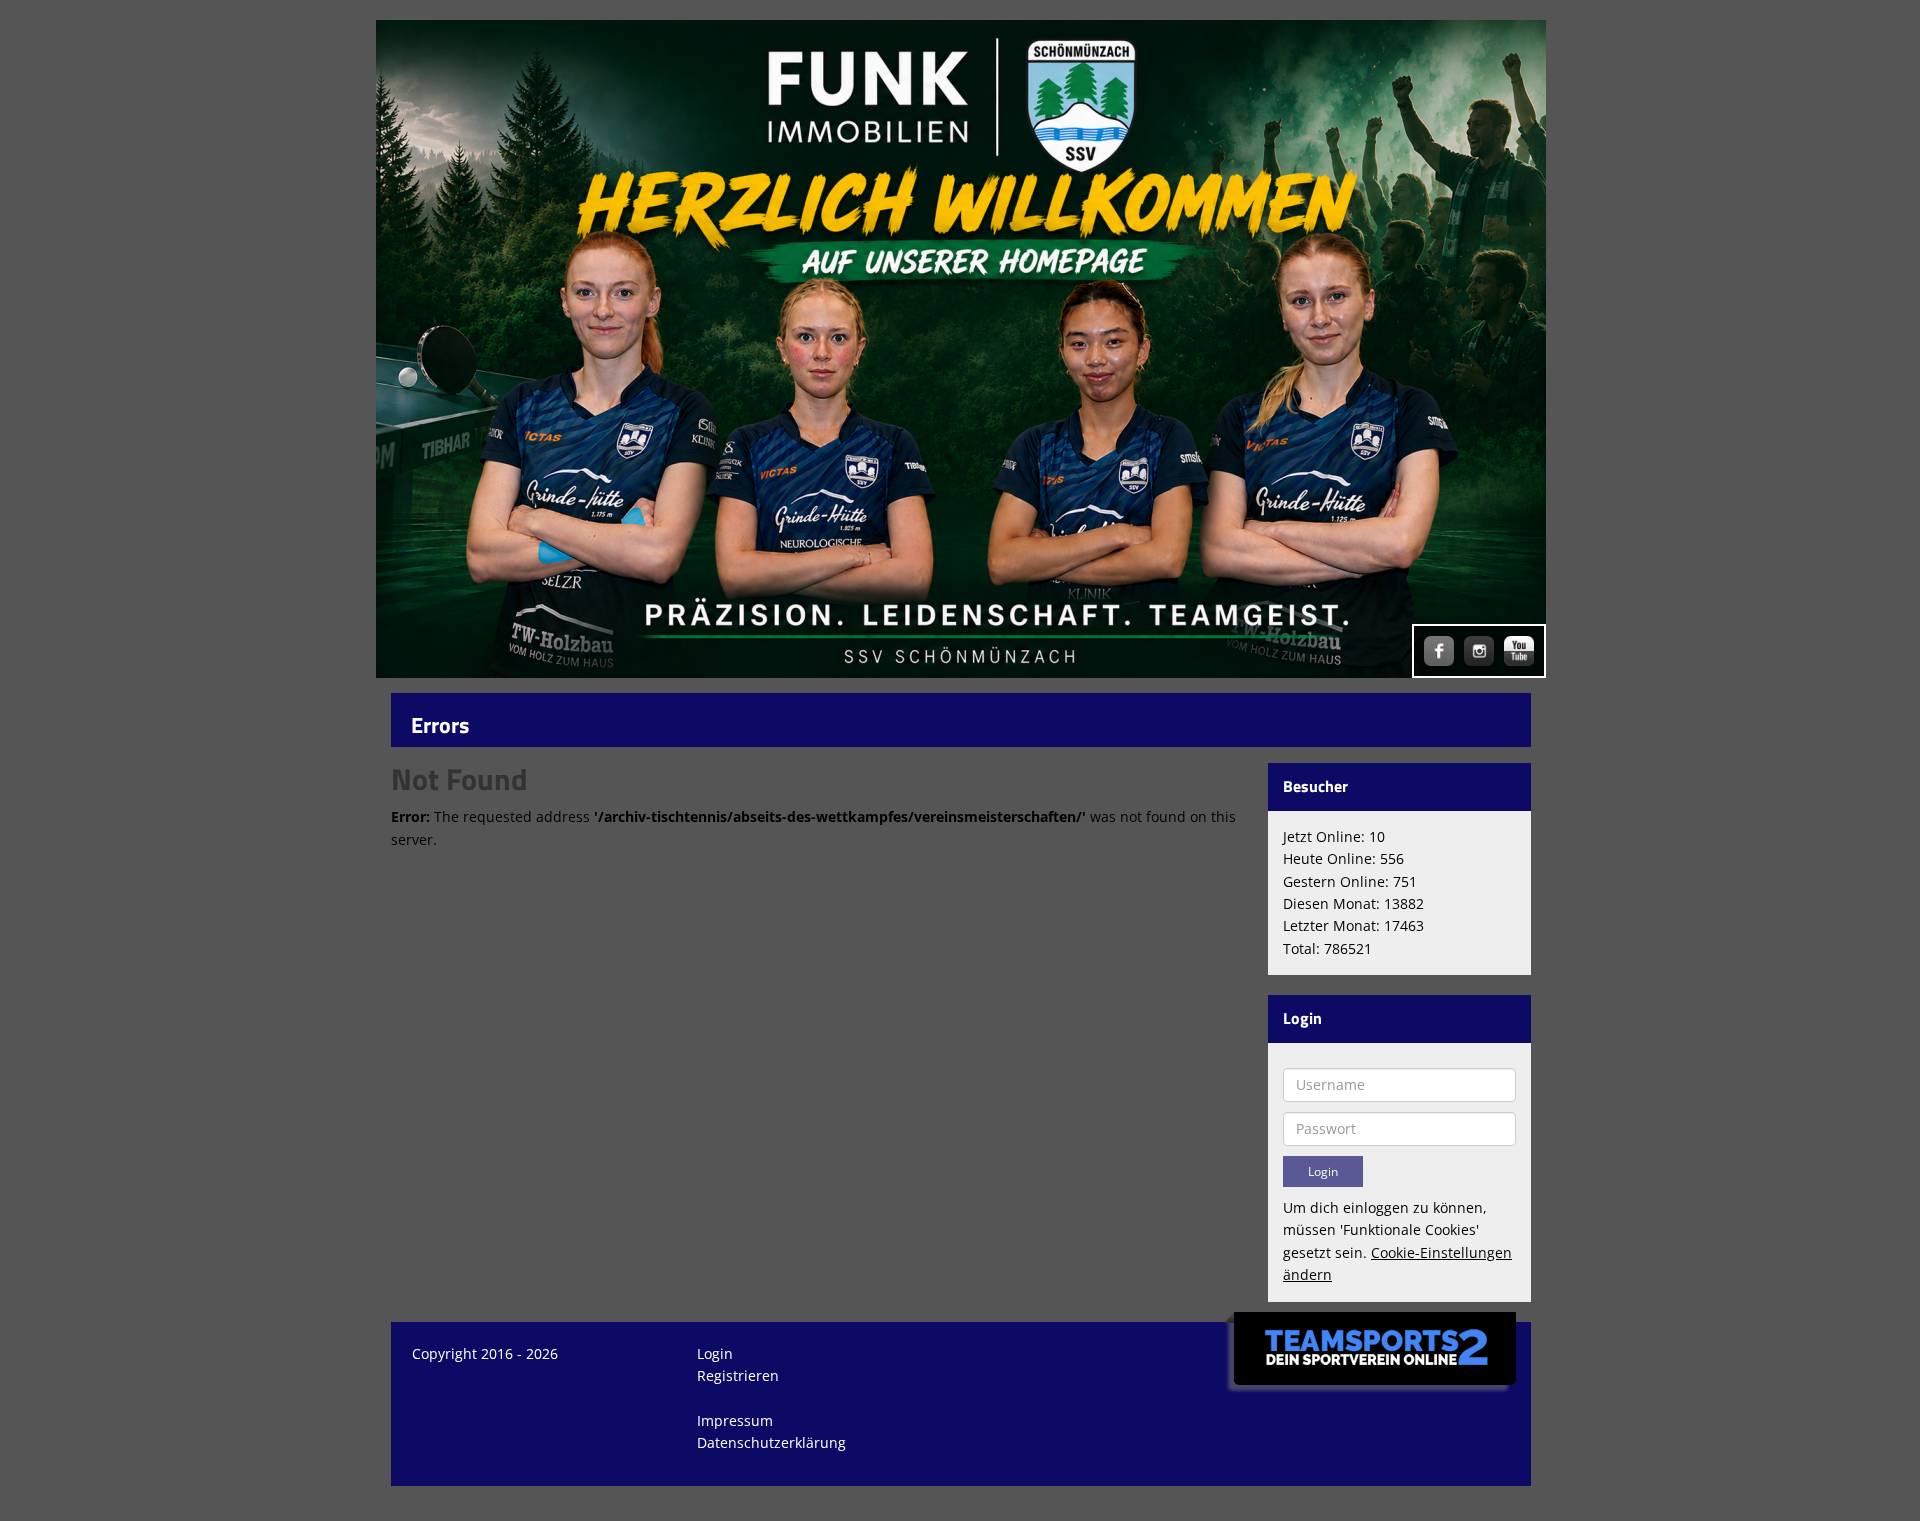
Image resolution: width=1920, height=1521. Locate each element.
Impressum (735, 1420)
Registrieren (738, 1375)
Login (715, 1353)
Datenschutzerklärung (771, 1442)
